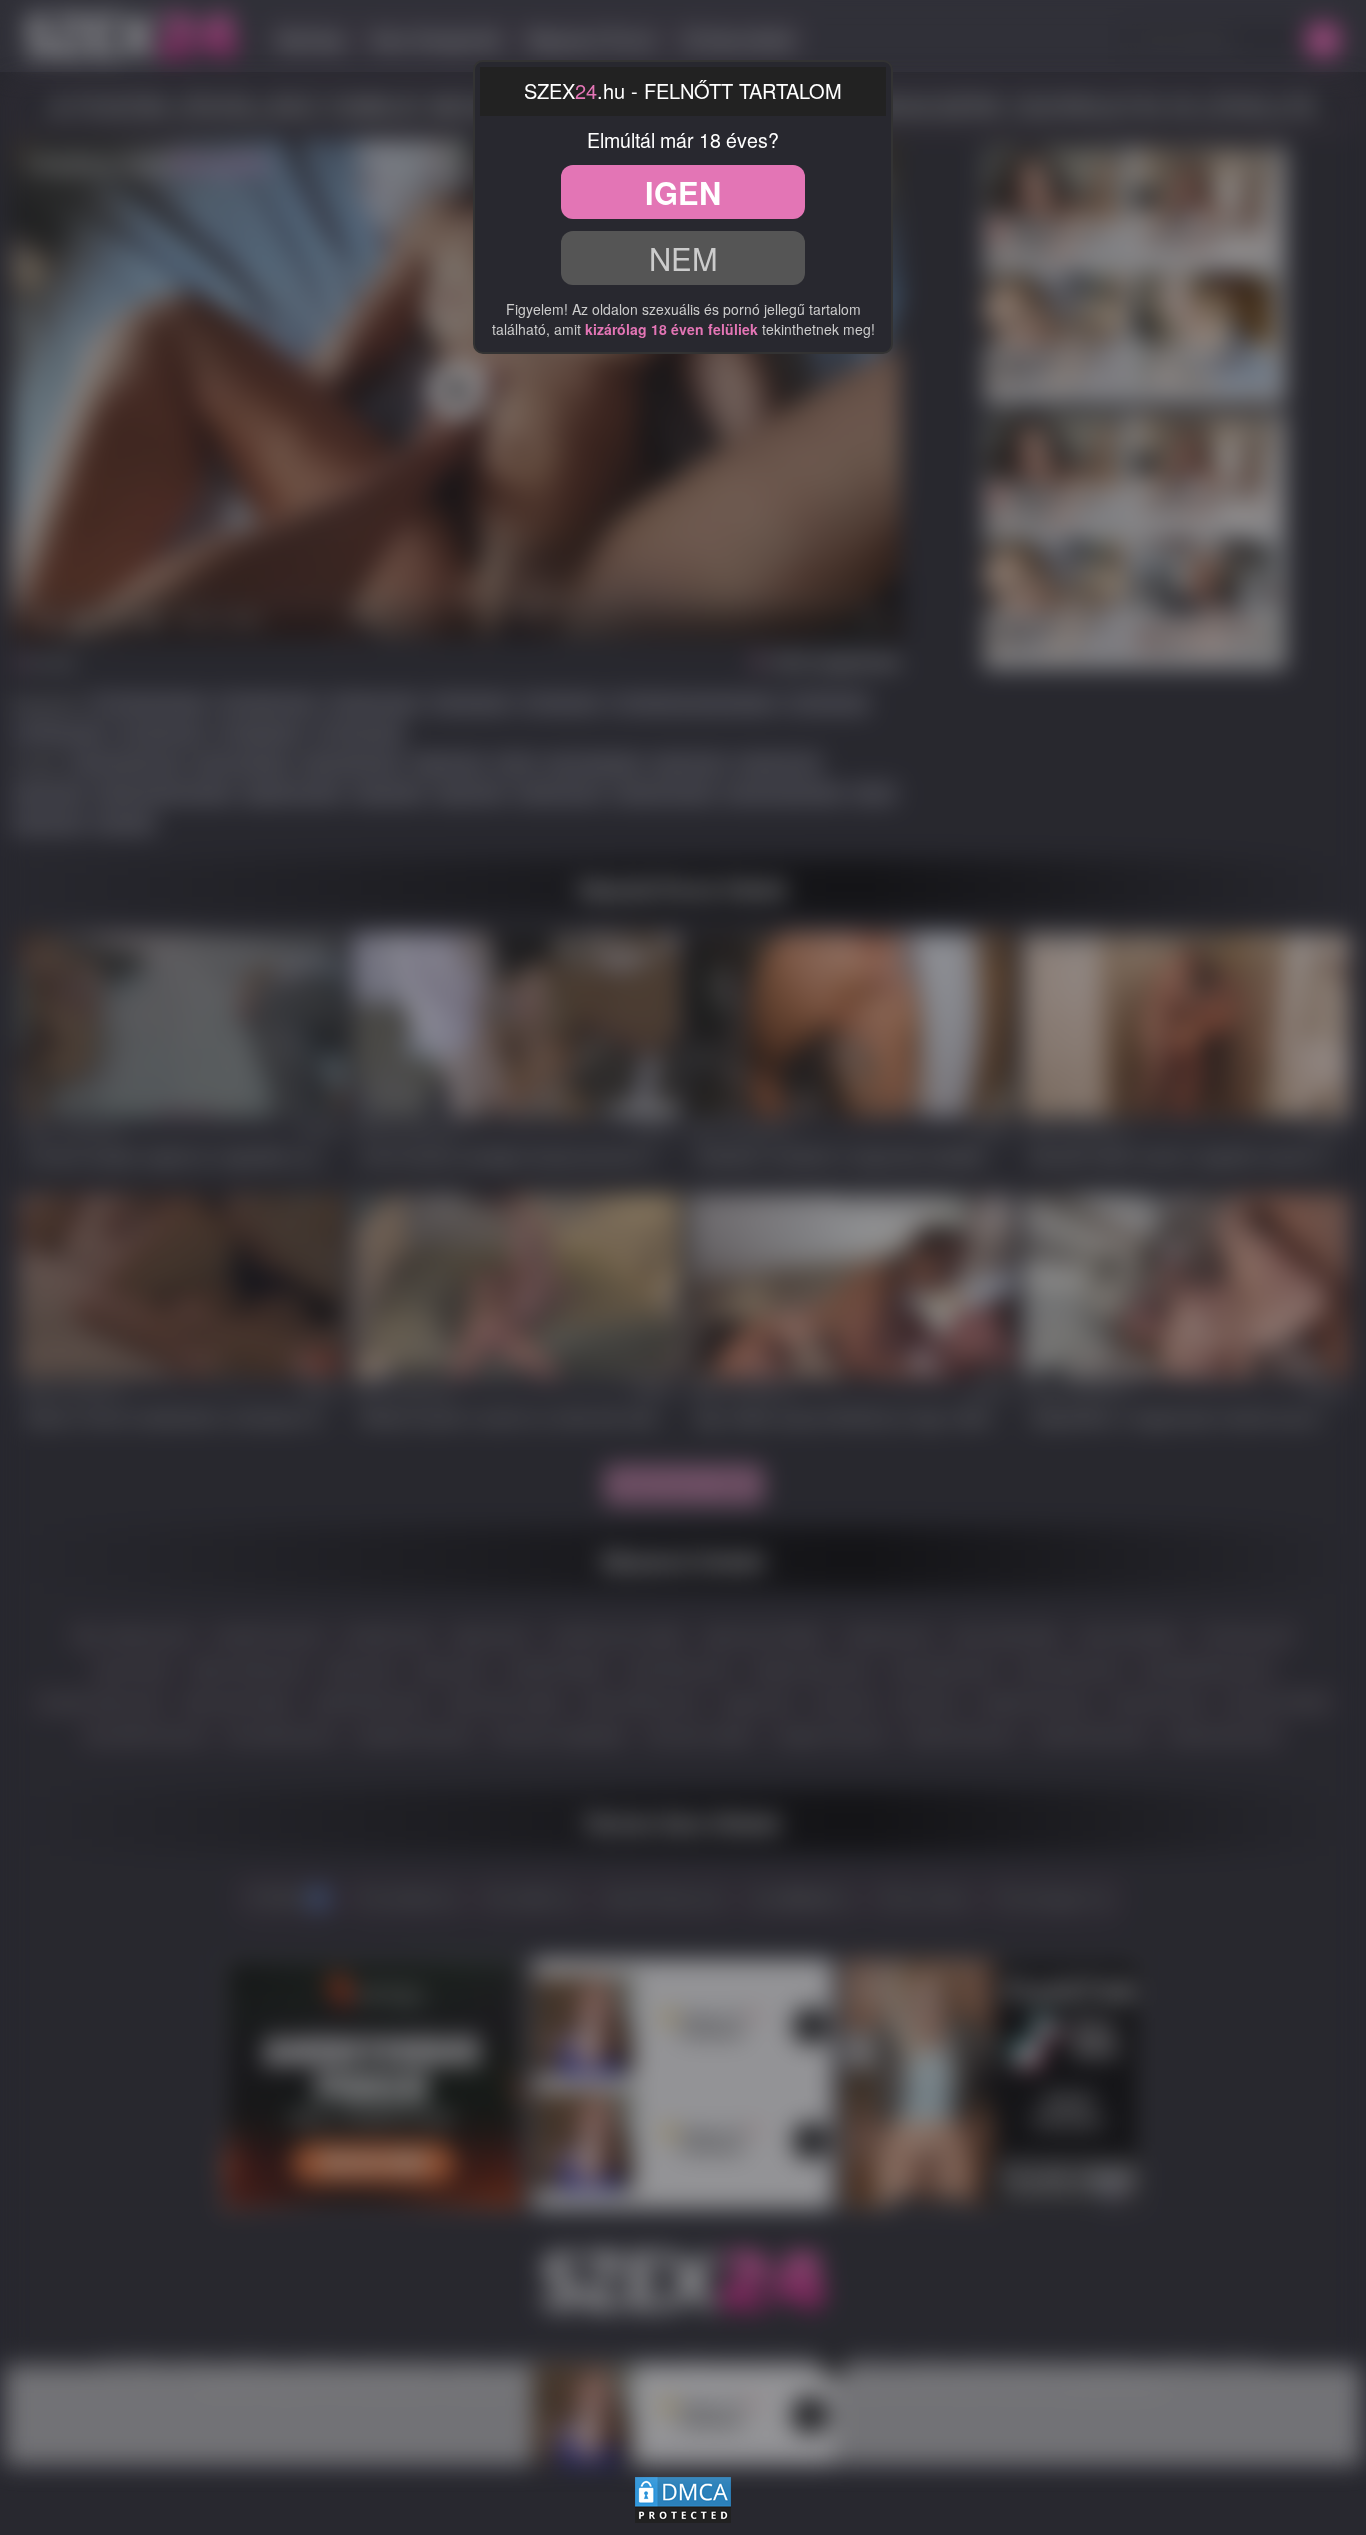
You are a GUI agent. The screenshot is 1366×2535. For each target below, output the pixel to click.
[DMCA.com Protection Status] (683, 2496)
